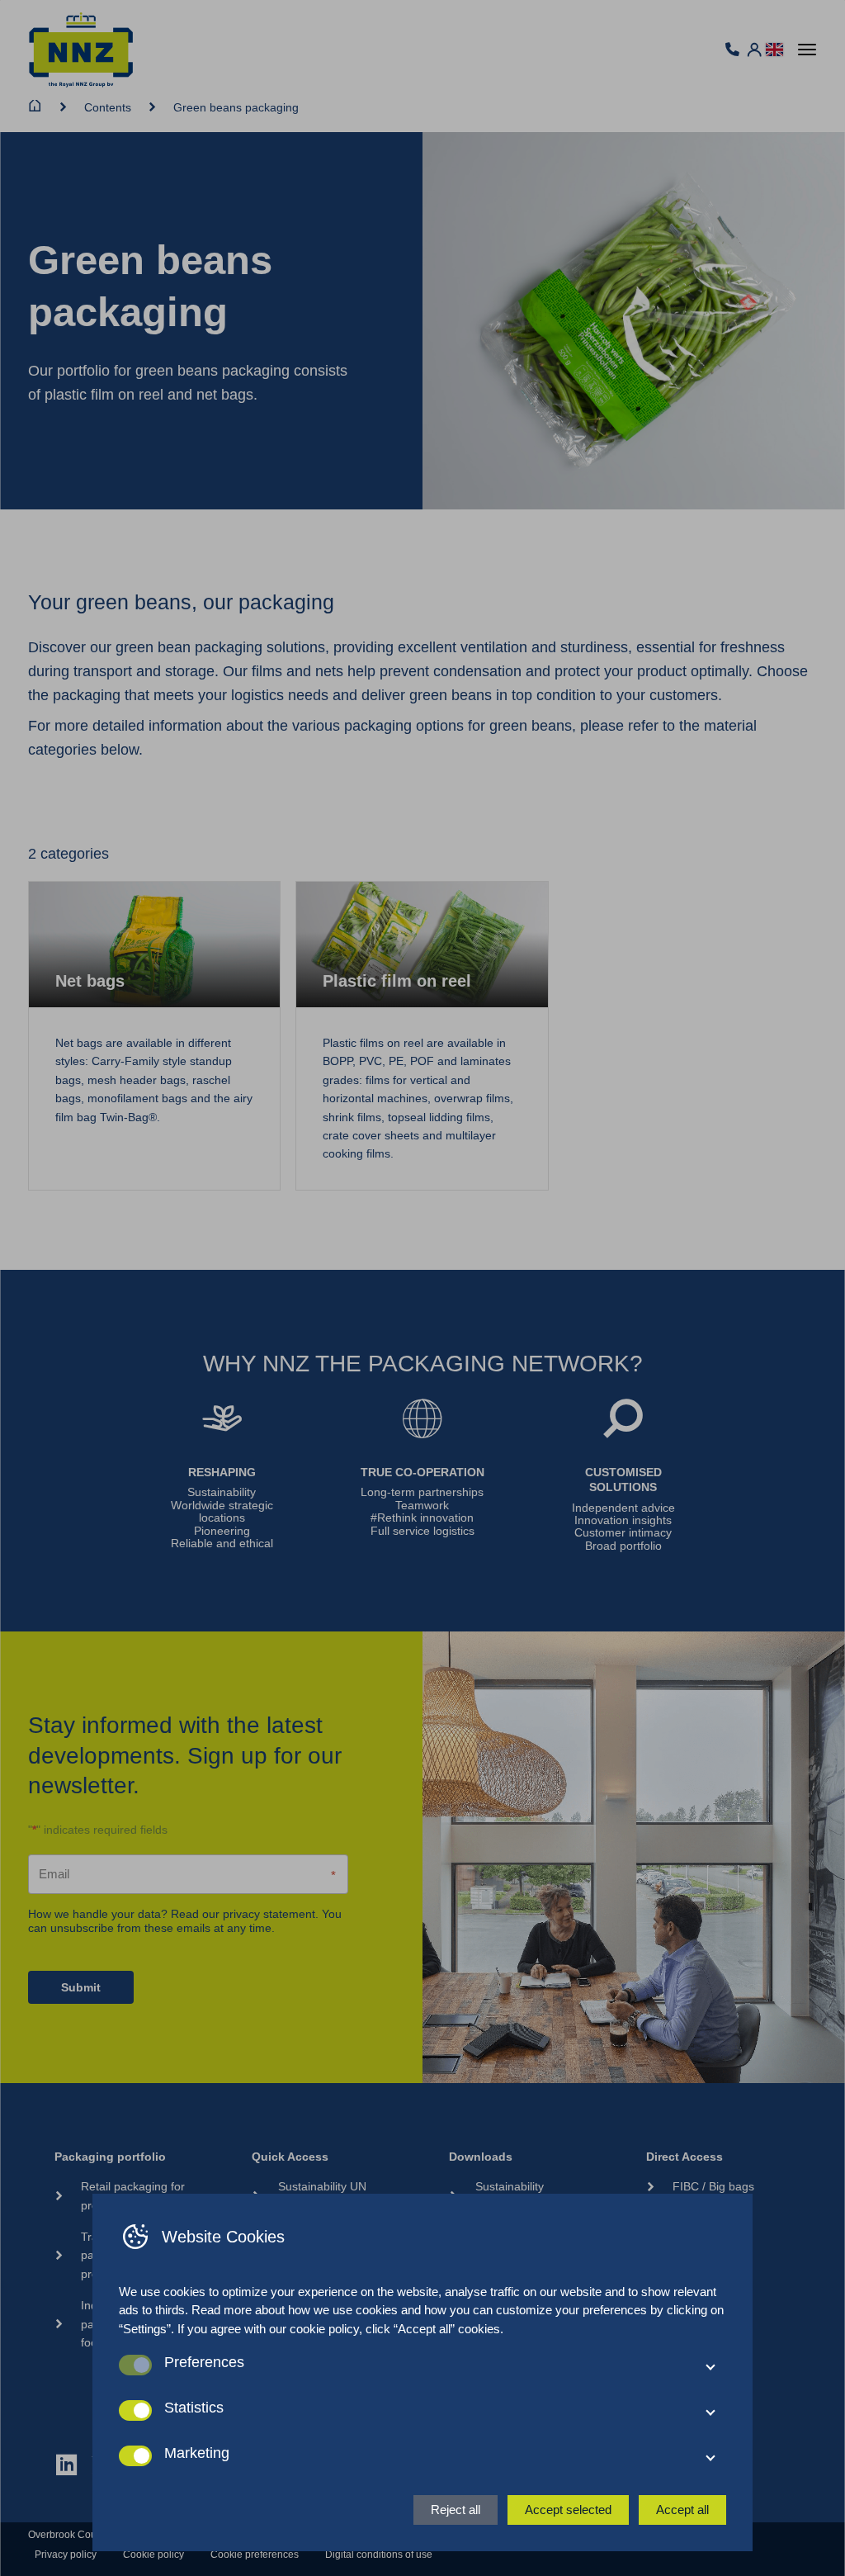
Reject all (456, 2510)
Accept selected (568, 2510)
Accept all (682, 2510)
